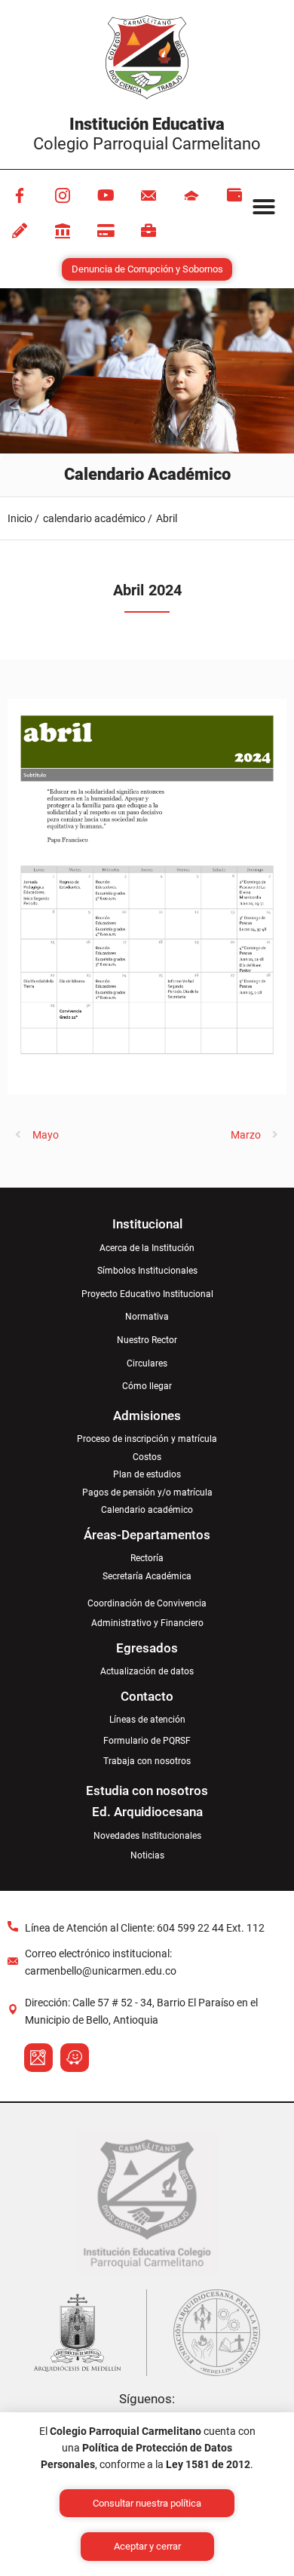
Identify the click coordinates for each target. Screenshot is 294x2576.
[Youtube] (106, 195)
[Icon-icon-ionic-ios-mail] (149, 195)
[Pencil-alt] (20, 231)
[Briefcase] (149, 231)
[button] (264, 207)
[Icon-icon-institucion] (191, 195)
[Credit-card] (106, 231)
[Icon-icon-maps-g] (38, 2058)
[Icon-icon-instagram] (63, 195)
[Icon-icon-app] (63, 231)
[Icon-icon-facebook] (20, 195)
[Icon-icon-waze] (75, 2058)
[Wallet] (234, 195)
